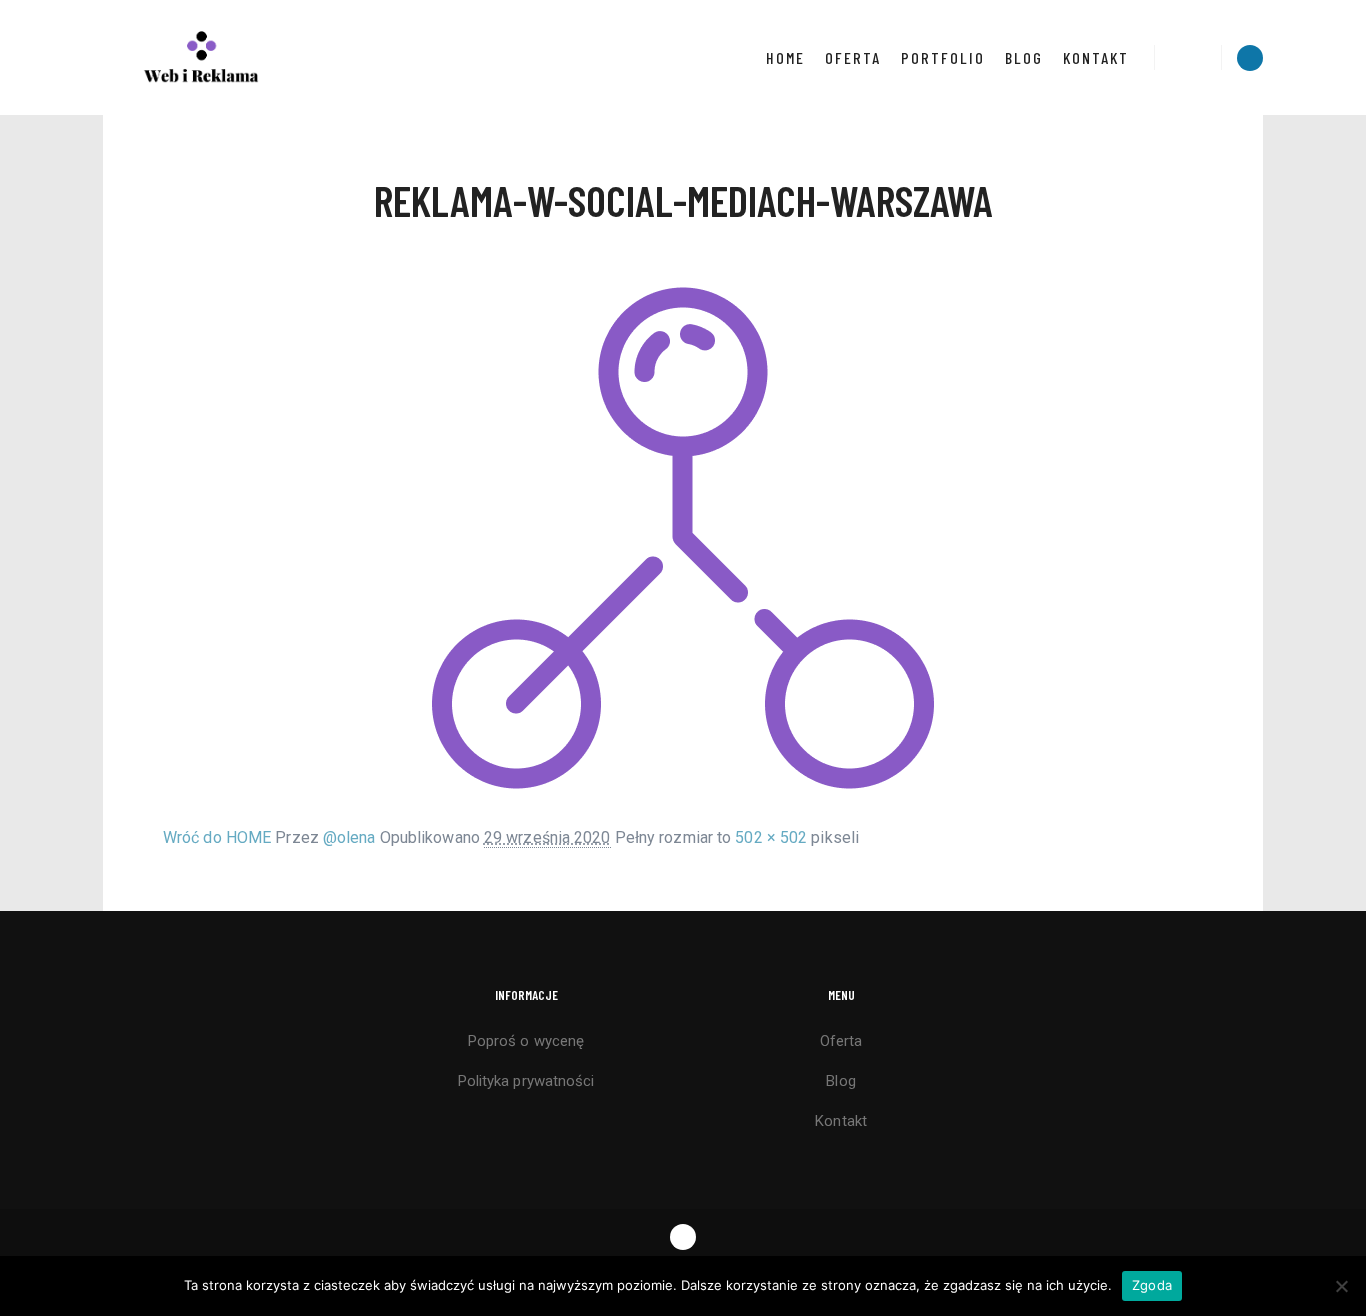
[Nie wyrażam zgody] (1341, 1286)
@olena (349, 837)
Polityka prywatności (526, 1081)
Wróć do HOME (217, 837)
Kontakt (841, 1121)
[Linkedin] (1250, 58)
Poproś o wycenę (526, 1041)
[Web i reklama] (203, 57)
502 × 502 (771, 837)
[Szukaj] (1188, 58)
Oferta (841, 1041)
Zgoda (1152, 1285)
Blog (840, 1081)
